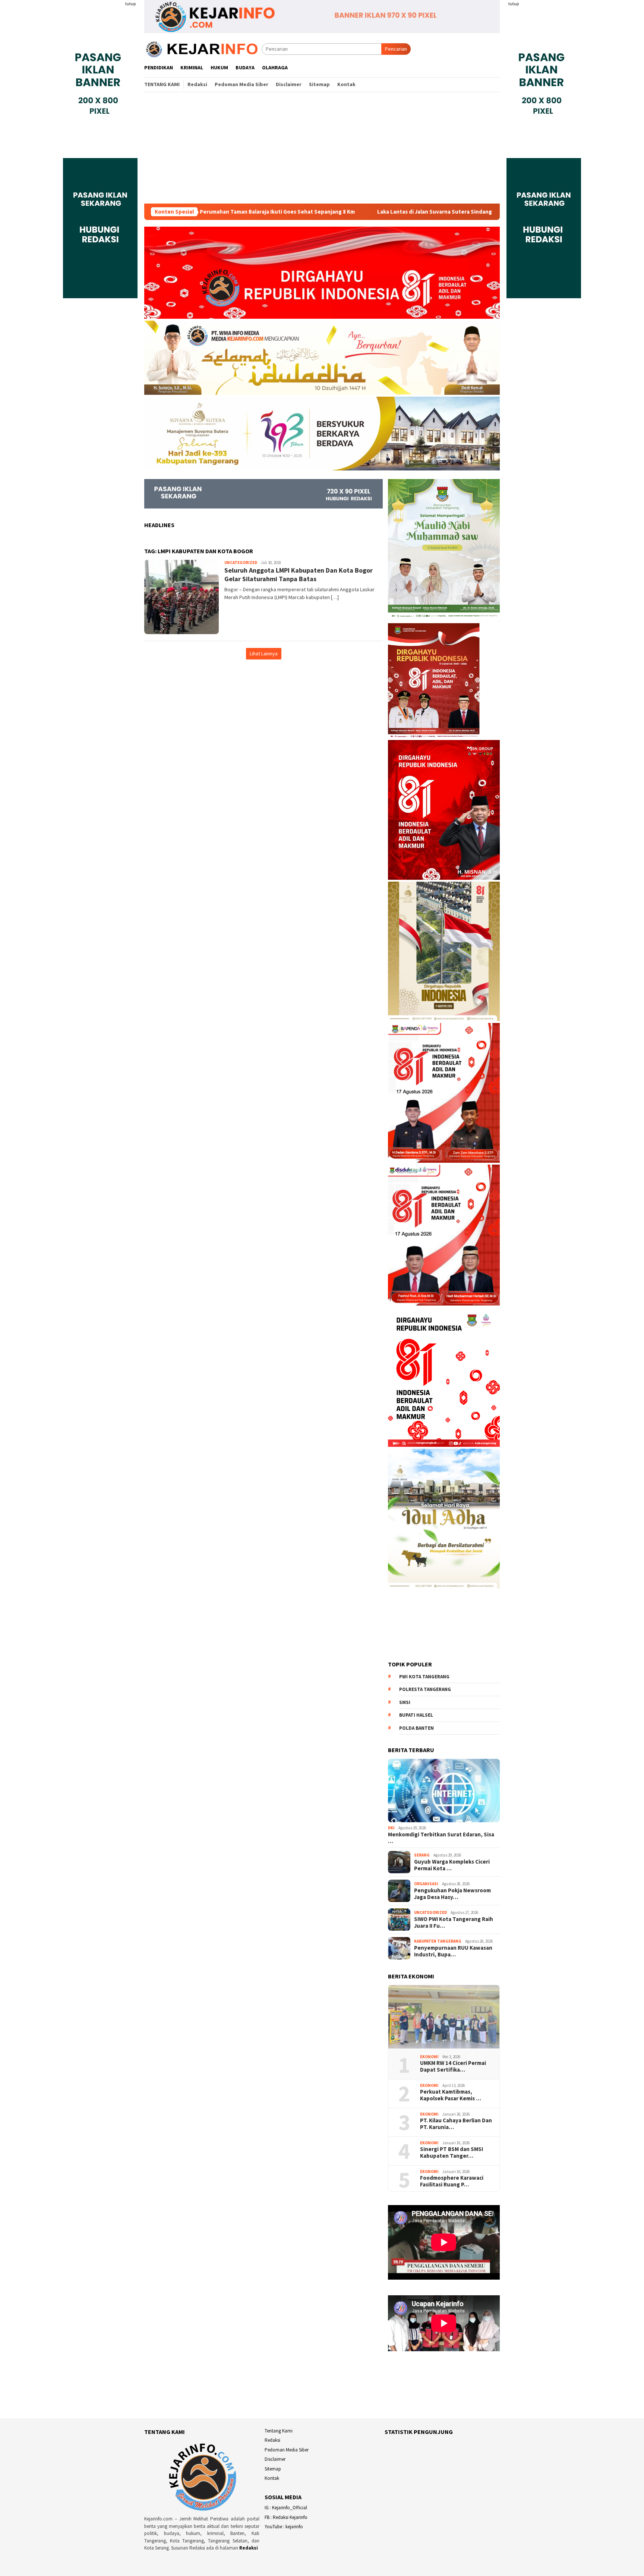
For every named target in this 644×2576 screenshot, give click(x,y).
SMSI (405, 1702)
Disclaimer (275, 2459)
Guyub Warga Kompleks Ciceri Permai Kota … (452, 1865)
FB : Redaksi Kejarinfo (286, 2517)
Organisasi (426, 1884)
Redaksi (249, 2548)
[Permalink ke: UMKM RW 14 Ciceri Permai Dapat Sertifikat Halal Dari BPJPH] (444, 2017)
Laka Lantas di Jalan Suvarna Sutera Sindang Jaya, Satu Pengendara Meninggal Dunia (372, 212)
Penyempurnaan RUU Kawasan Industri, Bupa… (453, 1951)
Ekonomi (429, 2057)
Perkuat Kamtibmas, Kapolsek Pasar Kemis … (451, 2095)
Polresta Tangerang (425, 1689)
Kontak (272, 2478)
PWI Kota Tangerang (424, 1677)
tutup (130, 4)
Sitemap (273, 2469)
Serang (422, 1855)
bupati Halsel (416, 1715)
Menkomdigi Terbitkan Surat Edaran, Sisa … (441, 1838)
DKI (391, 1828)
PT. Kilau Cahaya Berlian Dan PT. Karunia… (456, 2124)
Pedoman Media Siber (287, 2450)
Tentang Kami (279, 2431)
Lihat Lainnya (264, 654)
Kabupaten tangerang (438, 1941)
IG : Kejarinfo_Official (286, 2508)
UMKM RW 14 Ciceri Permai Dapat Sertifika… (453, 2066)
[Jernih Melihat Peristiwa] (203, 48)
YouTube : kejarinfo (284, 2527)
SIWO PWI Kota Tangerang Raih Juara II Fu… (454, 1922)
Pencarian (396, 49)
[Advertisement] (322, 148)
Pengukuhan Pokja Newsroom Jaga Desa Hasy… (452, 1894)
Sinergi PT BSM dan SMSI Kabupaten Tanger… (452, 2153)
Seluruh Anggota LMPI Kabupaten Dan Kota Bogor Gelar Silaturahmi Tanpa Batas (299, 574)
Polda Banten (416, 1728)
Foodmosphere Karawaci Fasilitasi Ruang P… (452, 2181)
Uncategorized (241, 563)
